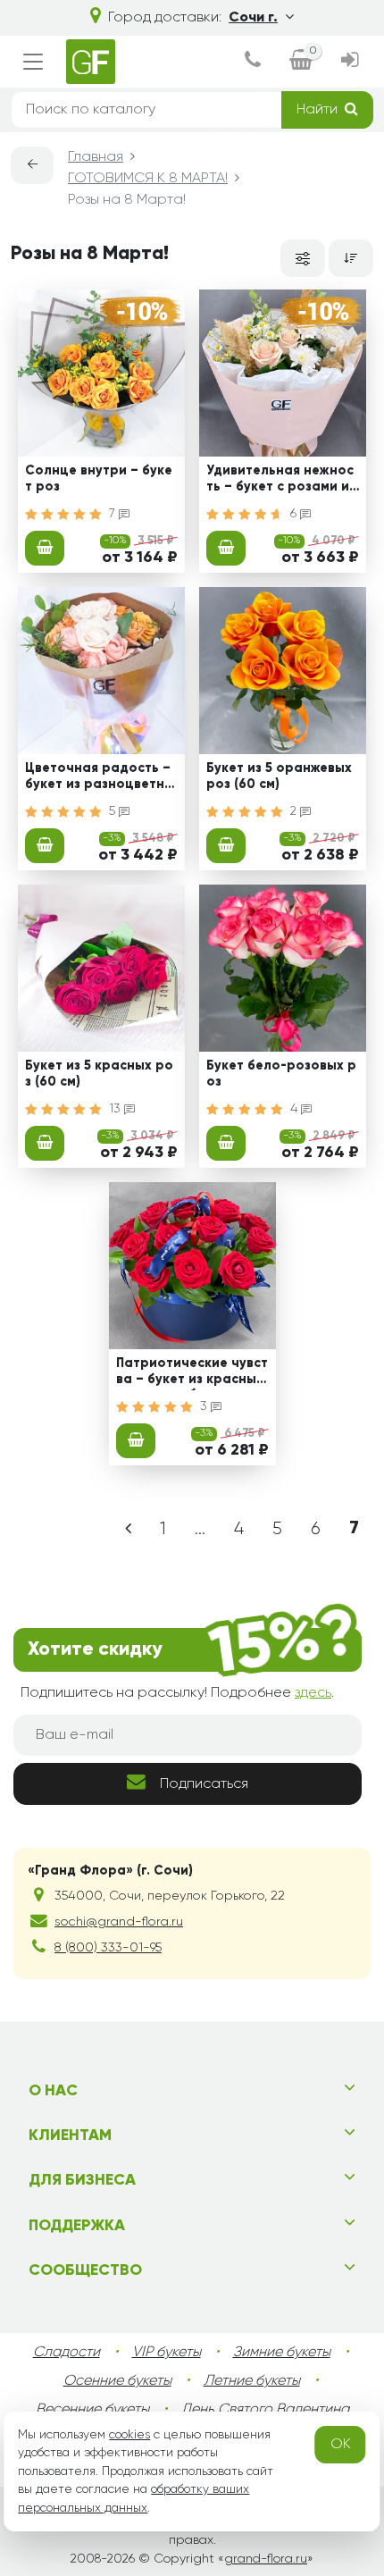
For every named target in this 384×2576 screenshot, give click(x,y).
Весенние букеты (92, 2410)
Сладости (67, 2353)
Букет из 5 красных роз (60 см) (99, 1074)
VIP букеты (167, 2353)
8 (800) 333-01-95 (108, 1948)
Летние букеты (252, 2381)
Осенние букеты (117, 2381)
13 (117, 1109)
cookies (129, 2435)
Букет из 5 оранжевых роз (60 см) (279, 776)
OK (341, 2445)
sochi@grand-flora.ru (119, 1922)
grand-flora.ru (266, 2559)
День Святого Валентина (265, 2410)
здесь (313, 1693)
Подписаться (204, 1784)
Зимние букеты (282, 2353)
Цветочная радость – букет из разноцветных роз (100, 778)
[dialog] (253, 62)
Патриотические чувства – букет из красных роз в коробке (192, 1373)
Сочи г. (253, 18)
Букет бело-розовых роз (281, 1074)
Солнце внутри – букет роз (99, 478)
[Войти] (350, 62)
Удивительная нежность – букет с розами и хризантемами (280, 481)
